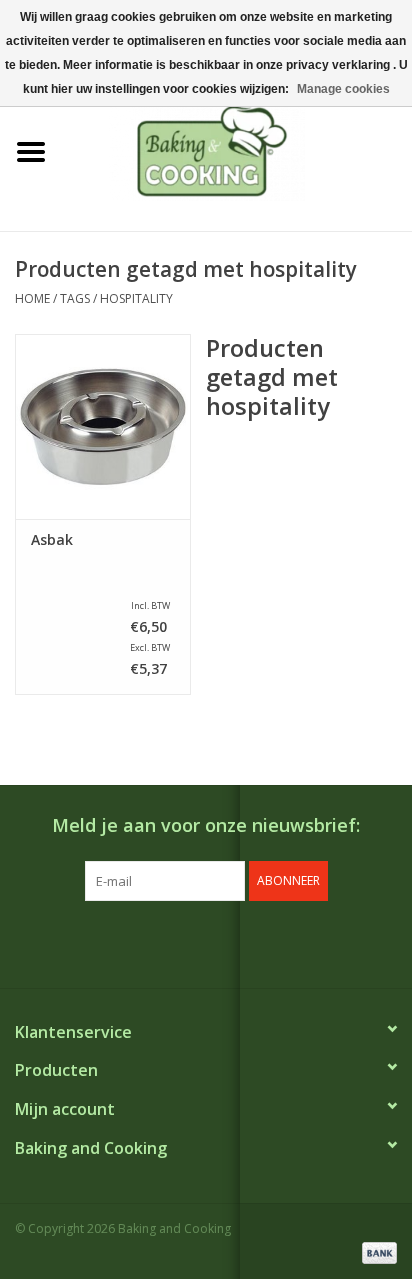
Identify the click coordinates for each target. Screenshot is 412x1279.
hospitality (136, 298)
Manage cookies (343, 89)
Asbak (52, 540)
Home (32, 298)
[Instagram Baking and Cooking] (224, 942)
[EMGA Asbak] (103, 426)
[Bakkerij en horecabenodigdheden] (237, 150)
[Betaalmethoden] (376, 1251)
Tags (75, 298)
